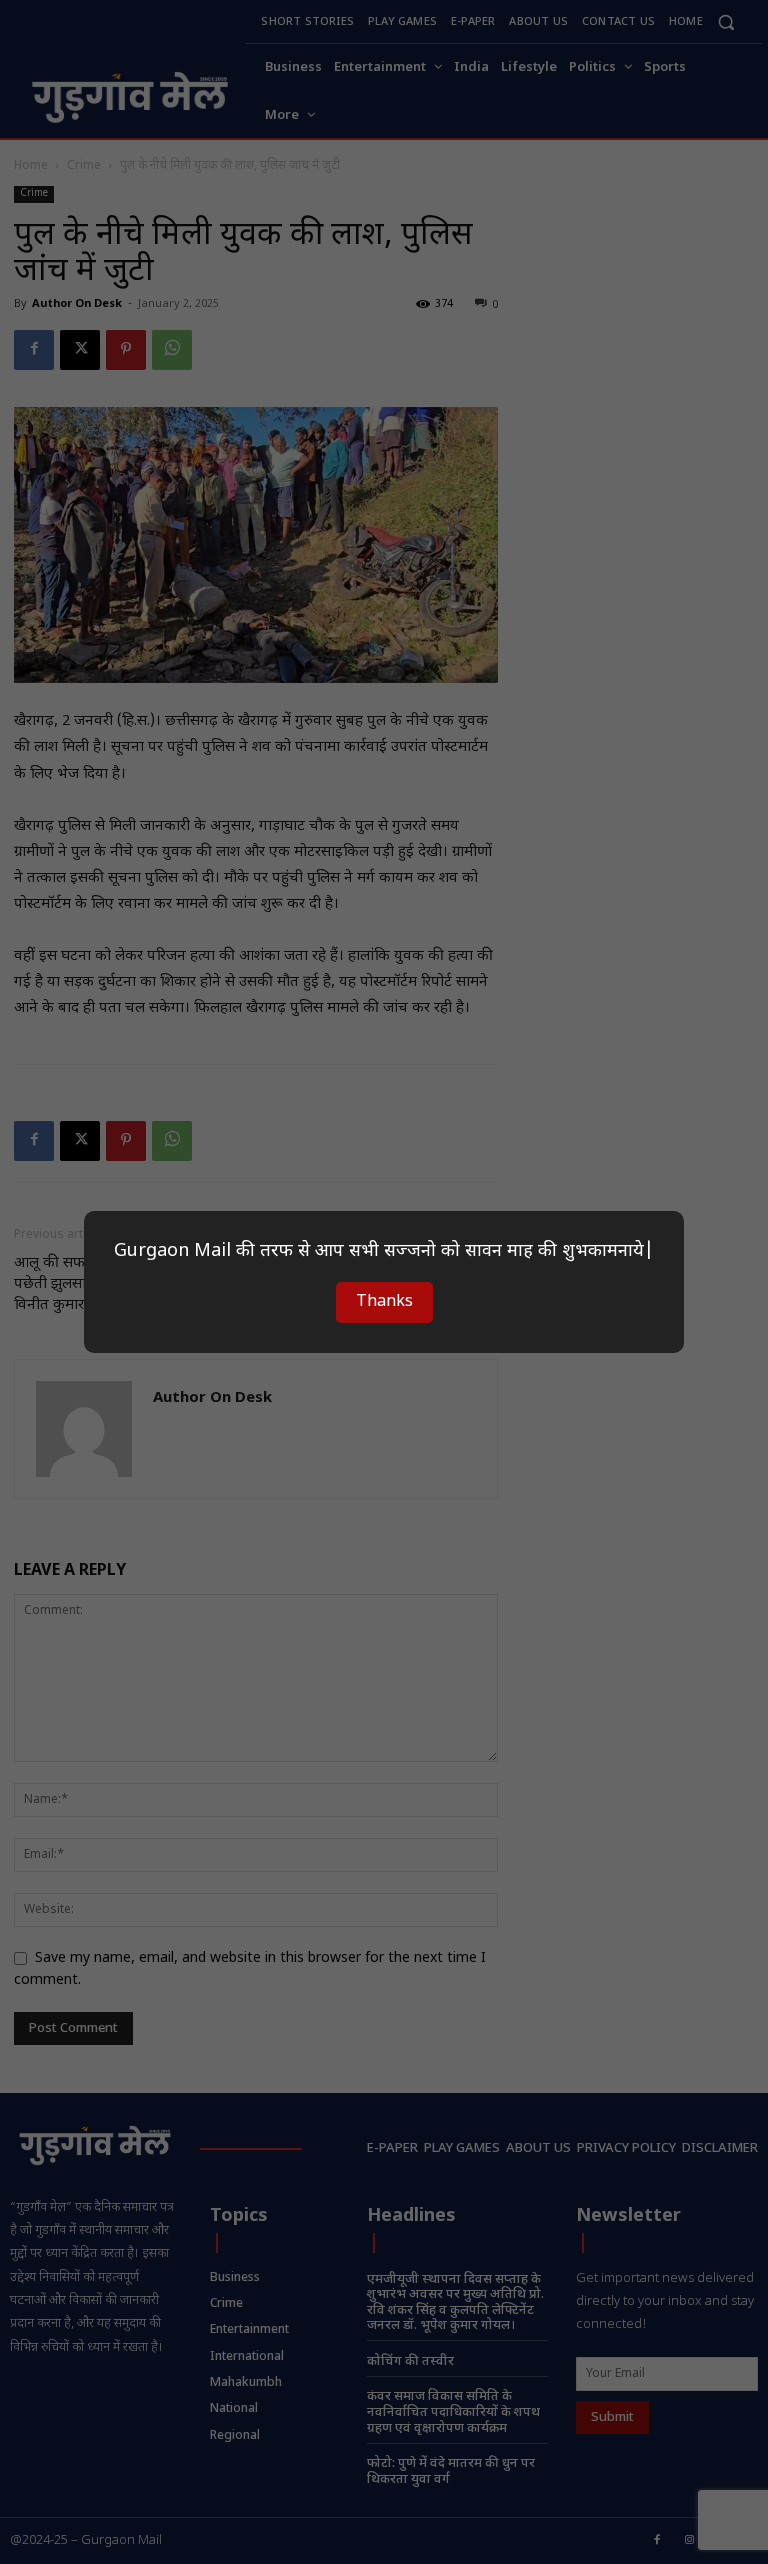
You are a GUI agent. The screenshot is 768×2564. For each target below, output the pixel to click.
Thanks (384, 1302)
